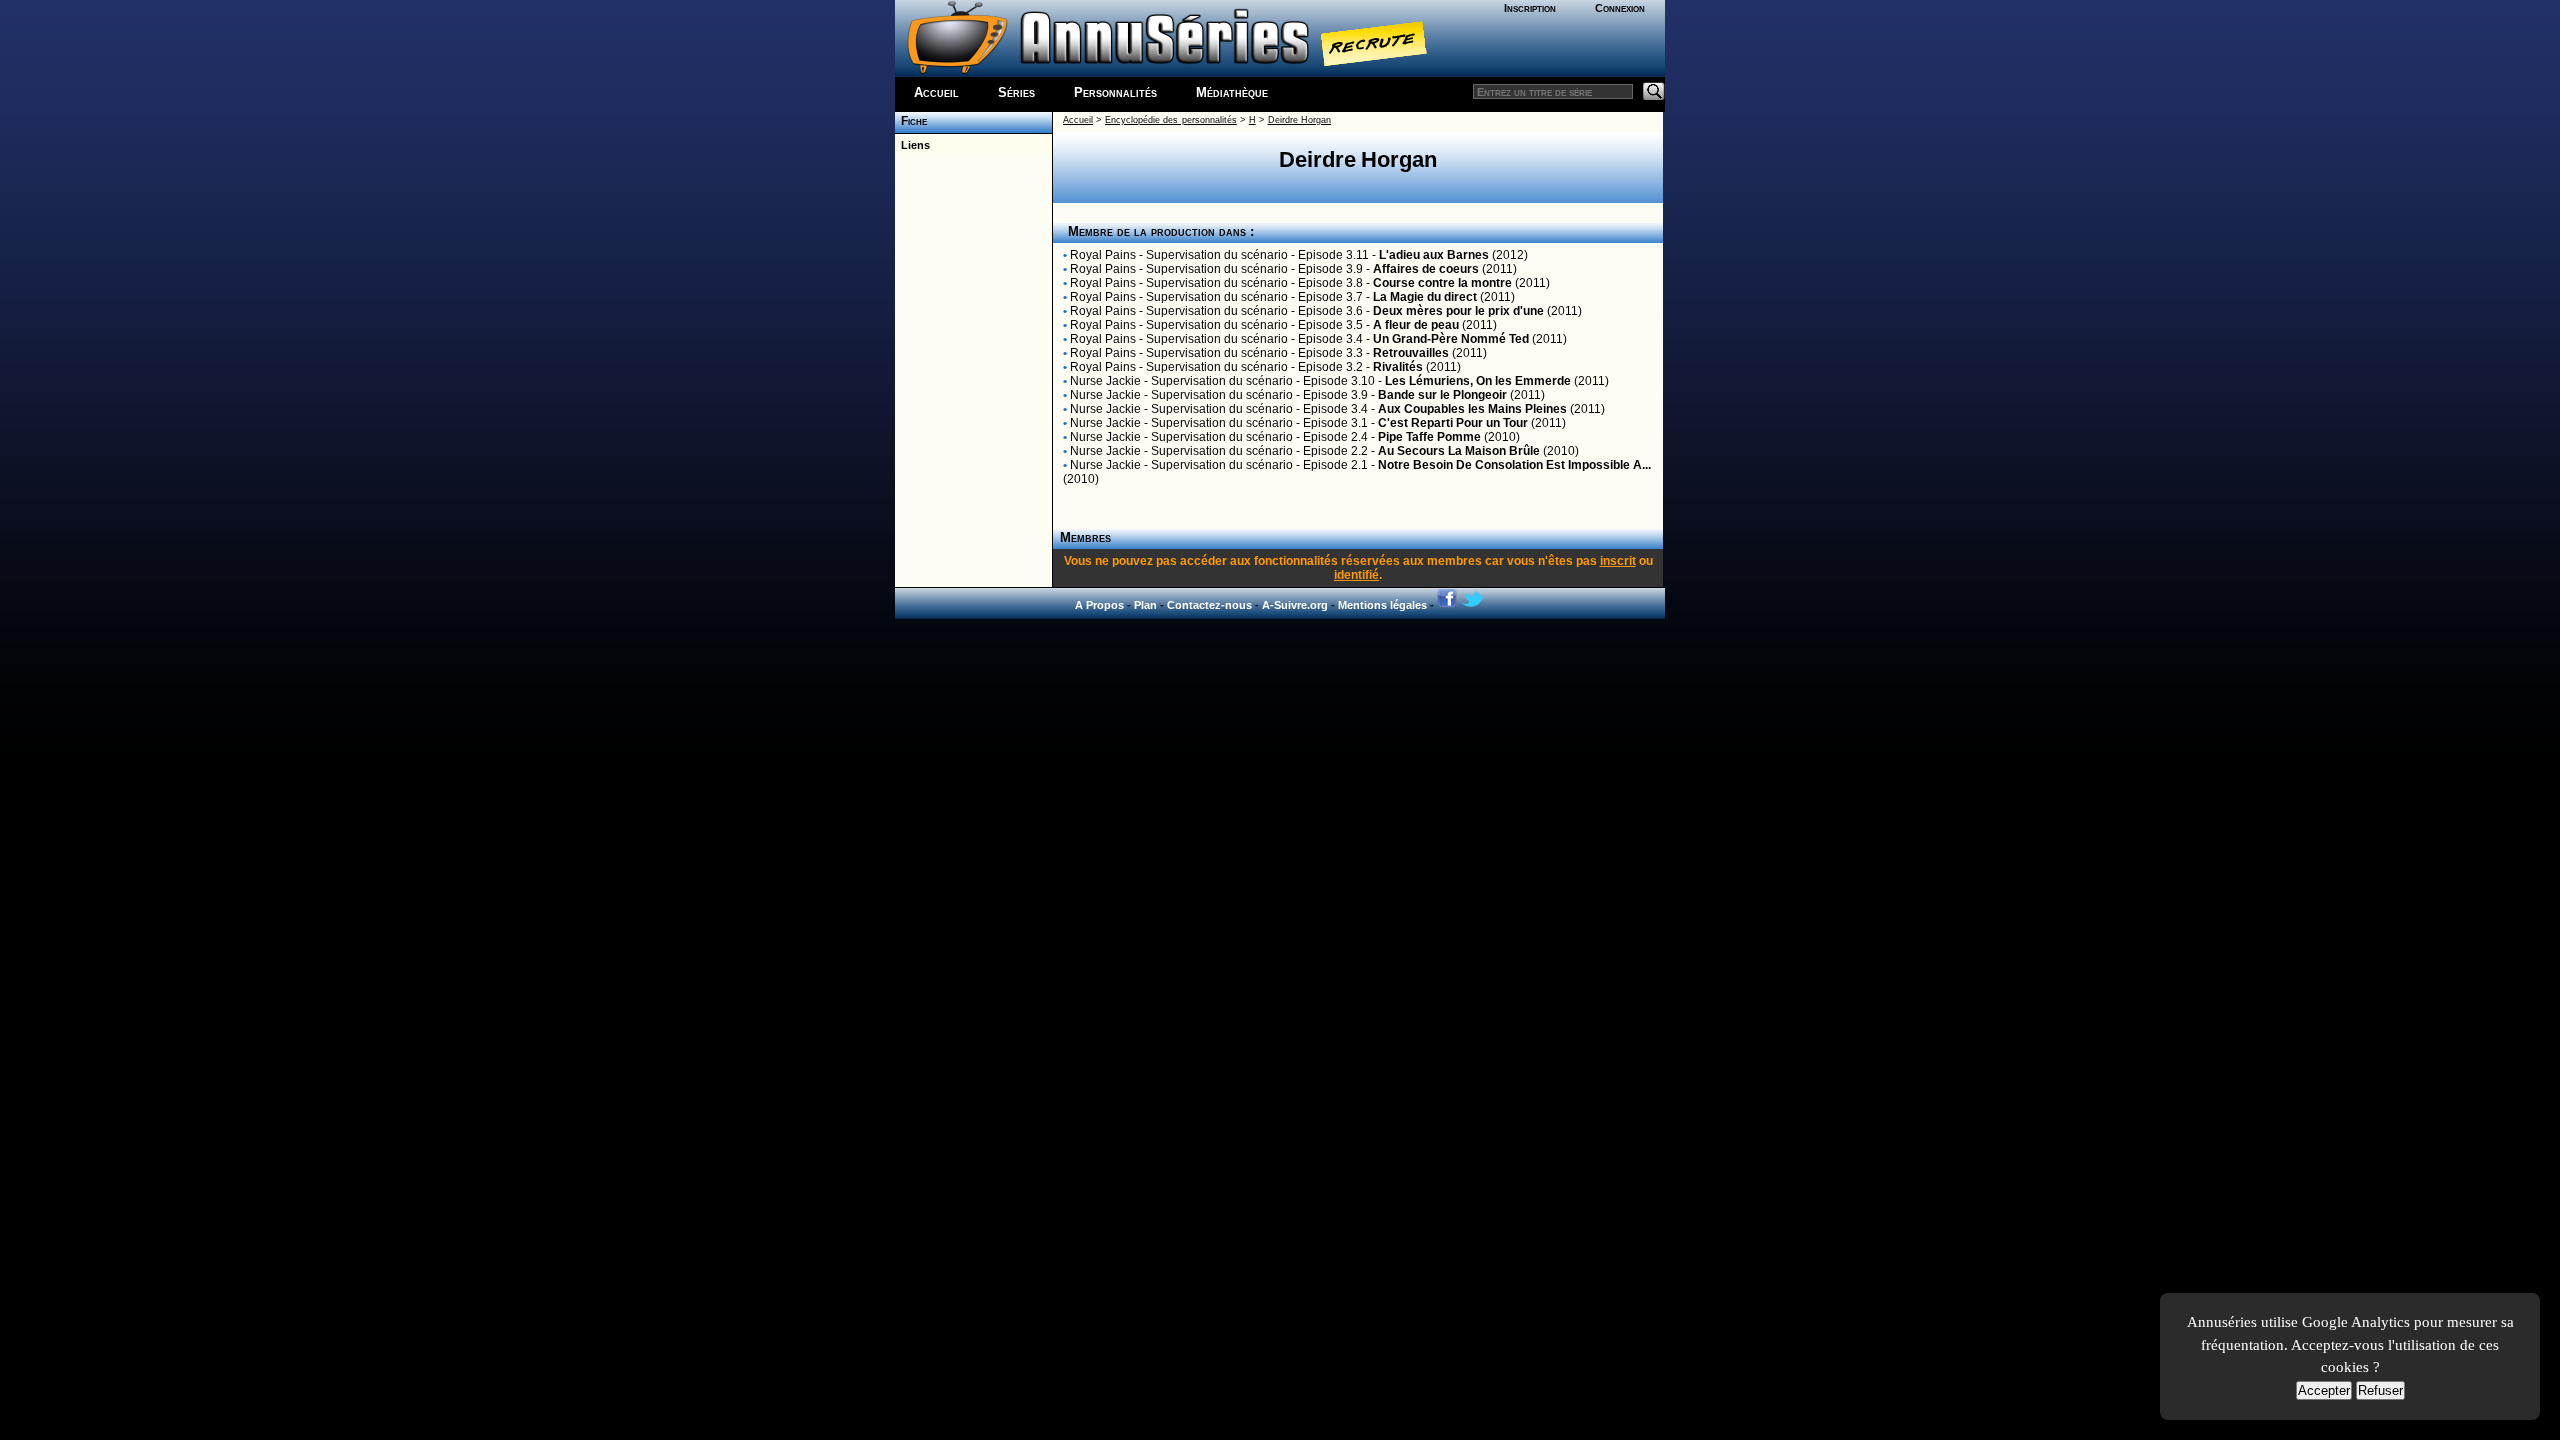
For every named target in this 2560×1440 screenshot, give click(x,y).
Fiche (911, 121)
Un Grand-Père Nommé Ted (1451, 339)
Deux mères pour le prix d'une (1458, 311)
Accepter (2324, 1390)
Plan (1145, 605)
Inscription (1530, 8)
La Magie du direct (1425, 297)
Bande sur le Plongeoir (1442, 395)
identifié (1356, 575)
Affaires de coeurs (1426, 269)
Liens (912, 145)
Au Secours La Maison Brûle (1459, 451)
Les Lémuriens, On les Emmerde (1478, 381)
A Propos (1099, 605)
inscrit (1618, 561)
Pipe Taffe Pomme (1429, 437)
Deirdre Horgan (1299, 120)
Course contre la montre (1442, 283)
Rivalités (1398, 367)
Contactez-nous (1209, 605)
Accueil (936, 92)
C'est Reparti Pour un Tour (1453, 423)
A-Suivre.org (1295, 605)
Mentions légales (1382, 605)
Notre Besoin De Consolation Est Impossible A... (1514, 465)
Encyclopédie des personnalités (1171, 120)
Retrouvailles (1411, 353)
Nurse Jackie (1105, 381)
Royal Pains (1103, 255)
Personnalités (1115, 92)
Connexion (1620, 8)
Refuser (2380, 1390)
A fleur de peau (1416, 325)
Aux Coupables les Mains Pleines (1472, 409)
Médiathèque (1232, 92)
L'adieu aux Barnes (1434, 255)
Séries (1016, 92)
